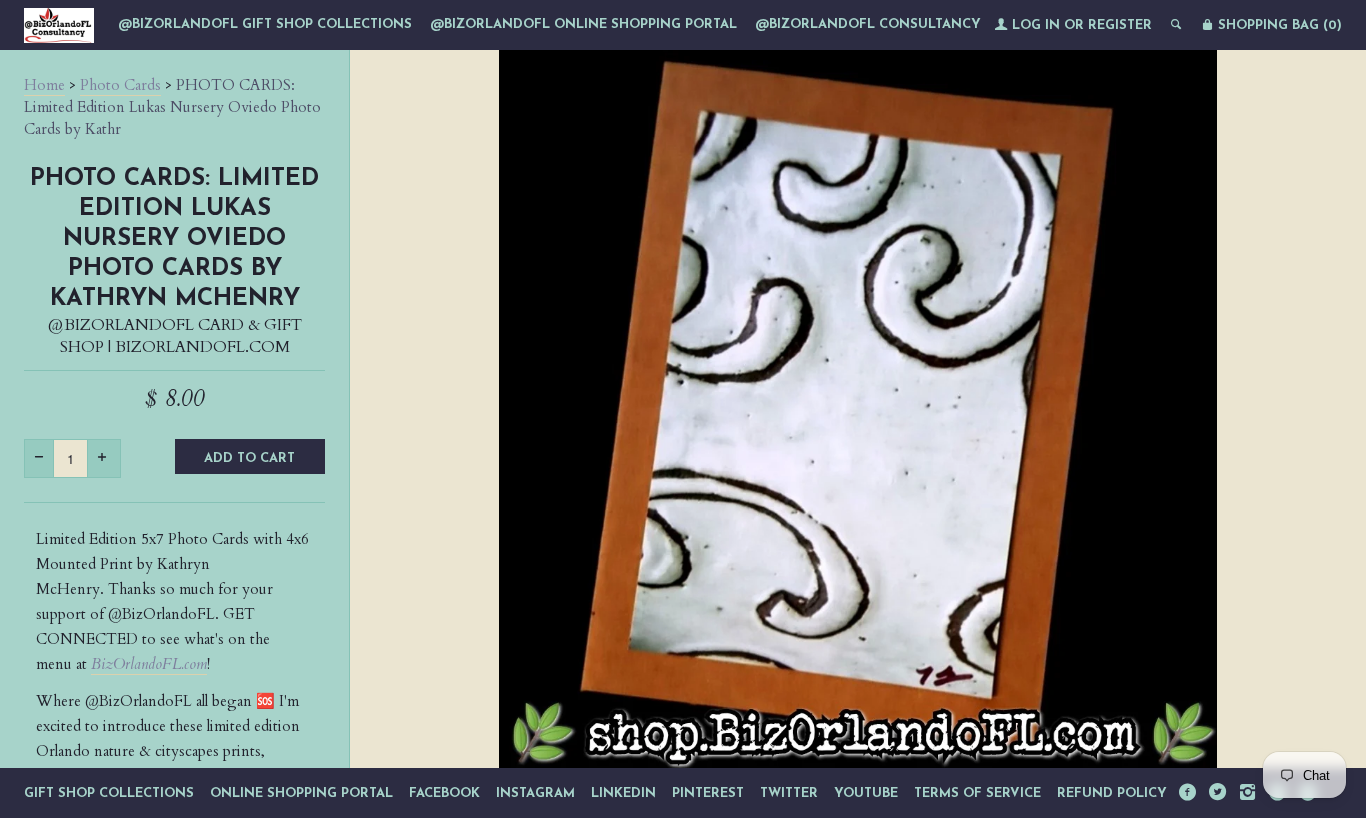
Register (1120, 25)
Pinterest (708, 793)
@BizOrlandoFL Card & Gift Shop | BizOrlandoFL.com (175, 336)
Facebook (444, 793)
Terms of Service (977, 793)
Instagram (535, 793)
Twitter (789, 793)
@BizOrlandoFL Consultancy (868, 24)
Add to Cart (249, 458)
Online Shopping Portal (301, 793)
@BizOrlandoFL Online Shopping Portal (583, 24)
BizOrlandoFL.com (149, 664)
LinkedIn (623, 793)
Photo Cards (120, 85)
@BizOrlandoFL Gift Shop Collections (265, 24)
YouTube (866, 793)
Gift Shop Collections (109, 793)
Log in (1036, 25)
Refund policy (1112, 793)
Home (44, 85)
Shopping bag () (1278, 25)
